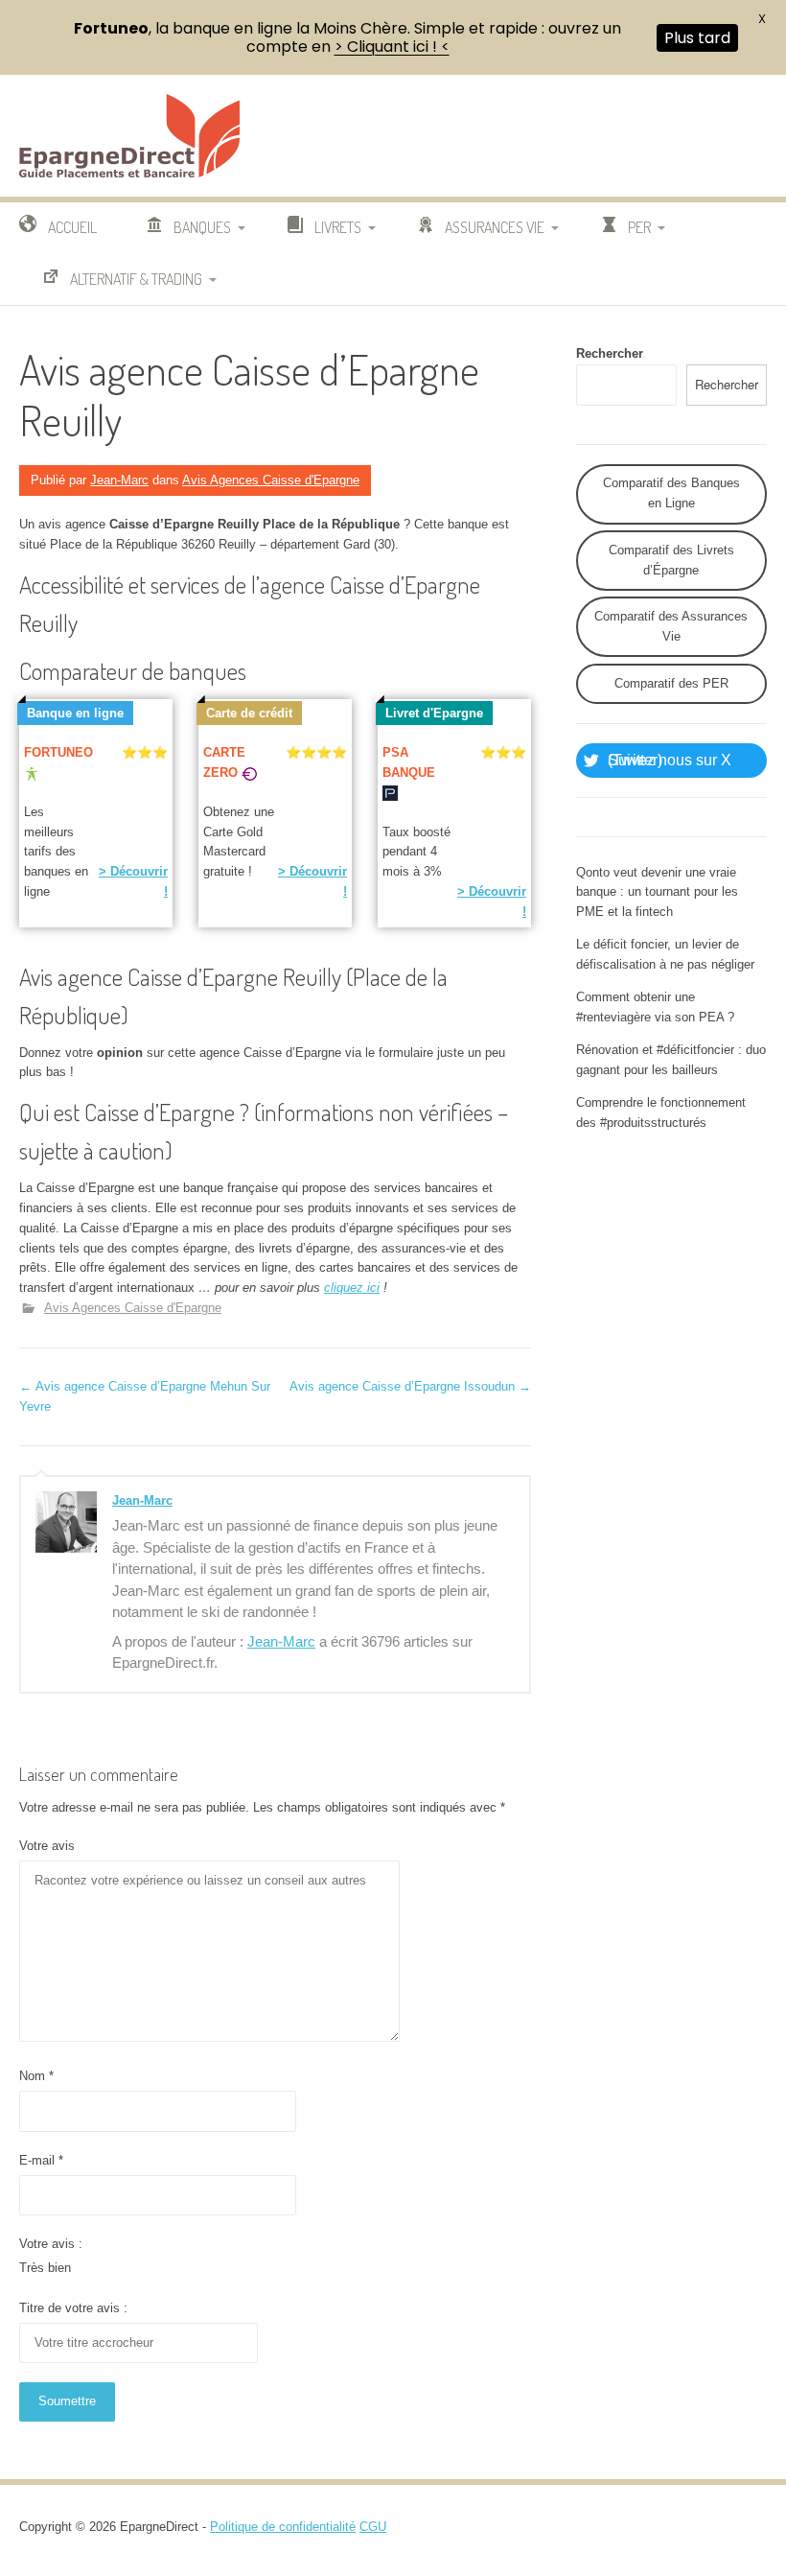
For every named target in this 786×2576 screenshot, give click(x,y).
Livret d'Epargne (434, 713)
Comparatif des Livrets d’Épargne (671, 560)
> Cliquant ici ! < (392, 47)
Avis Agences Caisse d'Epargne (271, 480)
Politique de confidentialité (283, 2527)
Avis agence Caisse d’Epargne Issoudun (410, 1386)
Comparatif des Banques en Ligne (671, 493)
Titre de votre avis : (73, 2308)
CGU (373, 2527)
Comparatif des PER (671, 683)
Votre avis (47, 1846)
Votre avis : (51, 2244)
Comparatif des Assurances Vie (671, 626)
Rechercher (610, 353)
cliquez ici (352, 1288)
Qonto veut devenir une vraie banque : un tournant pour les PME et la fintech (657, 892)
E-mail (41, 2160)
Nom (36, 2076)
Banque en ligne (75, 713)
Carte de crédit (249, 713)
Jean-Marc (119, 480)
